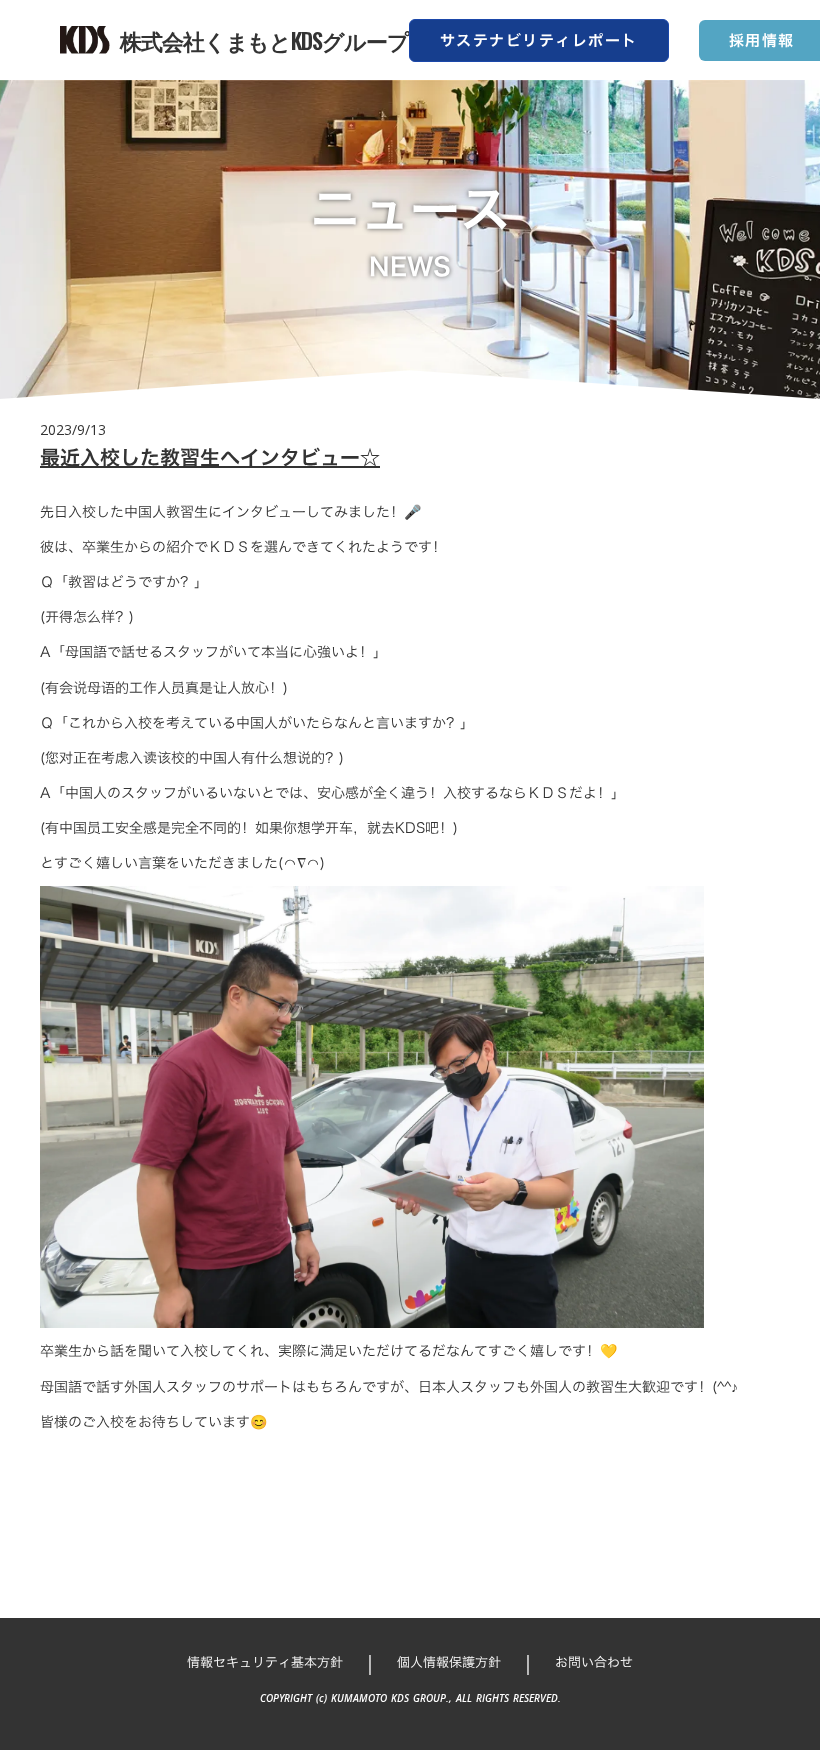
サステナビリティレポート (539, 40)
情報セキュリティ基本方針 (265, 1662)
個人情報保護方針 (449, 1662)
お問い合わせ (594, 1662)
